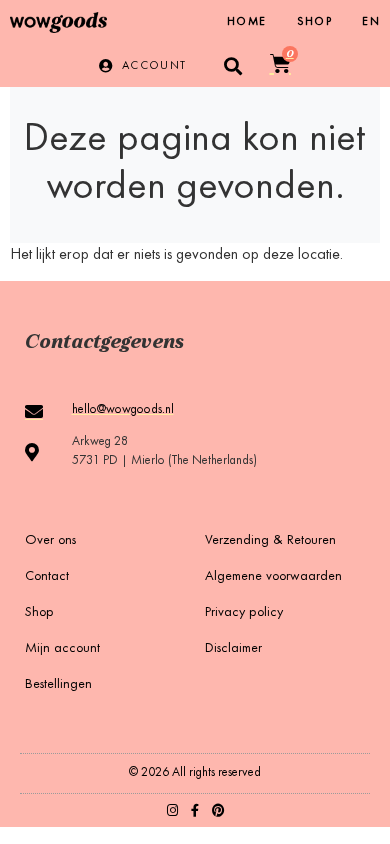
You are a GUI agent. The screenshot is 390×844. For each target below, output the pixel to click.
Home (247, 22)
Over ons (50, 541)
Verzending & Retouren (270, 541)
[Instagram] (172, 810)
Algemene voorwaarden (273, 577)
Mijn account (62, 649)
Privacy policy (244, 613)
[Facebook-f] (195, 810)
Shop (315, 22)
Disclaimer (233, 649)
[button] (233, 65)
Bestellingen (58, 685)
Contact (47, 577)
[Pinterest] (218, 810)
